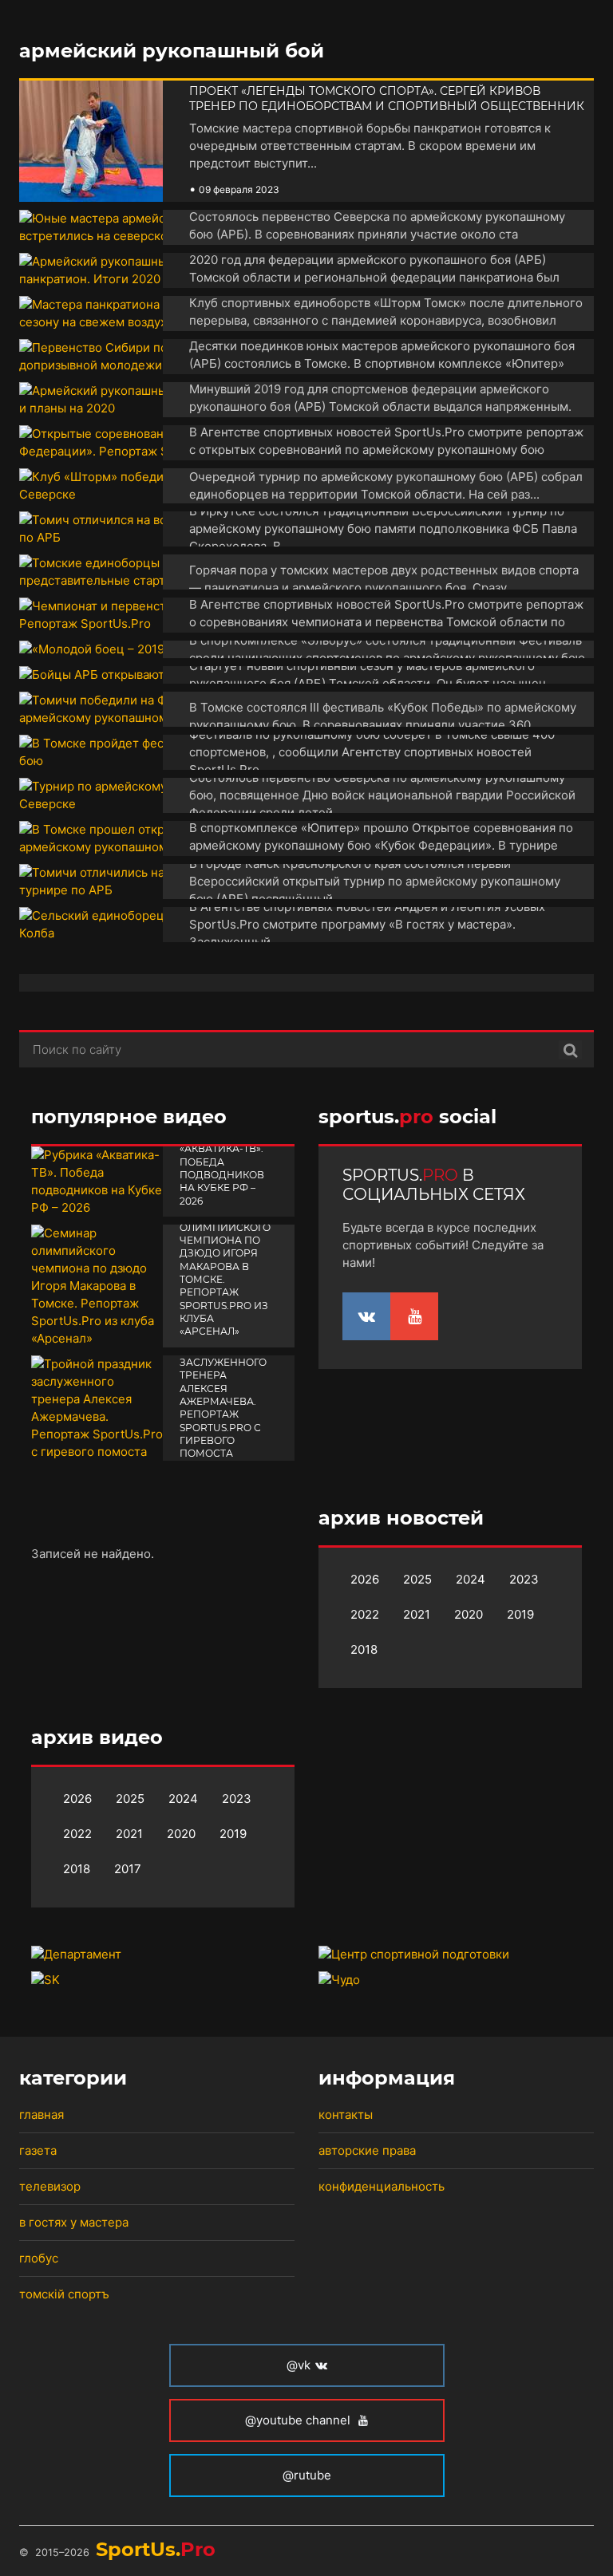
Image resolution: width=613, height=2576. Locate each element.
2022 (365, 1614)
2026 (365, 1579)
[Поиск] (570, 1050)
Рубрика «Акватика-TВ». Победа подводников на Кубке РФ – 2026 (222, 1168)
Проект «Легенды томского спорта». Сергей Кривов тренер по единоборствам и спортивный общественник (387, 99)
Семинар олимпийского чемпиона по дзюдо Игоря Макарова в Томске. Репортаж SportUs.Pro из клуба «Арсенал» (225, 1273)
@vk (299, 2365)
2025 (417, 1579)
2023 (524, 1579)
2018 (364, 1649)
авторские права (367, 2150)
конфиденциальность (382, 2186)
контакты (346, 2114)
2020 (469, 1614)
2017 (128, 1869)
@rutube (307, 2475)
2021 (417, 1614)
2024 (471, 1579)
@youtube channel (299, 2420)
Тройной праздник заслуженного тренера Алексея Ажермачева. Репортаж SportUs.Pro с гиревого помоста (223, 1395)
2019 (520, 1614)
